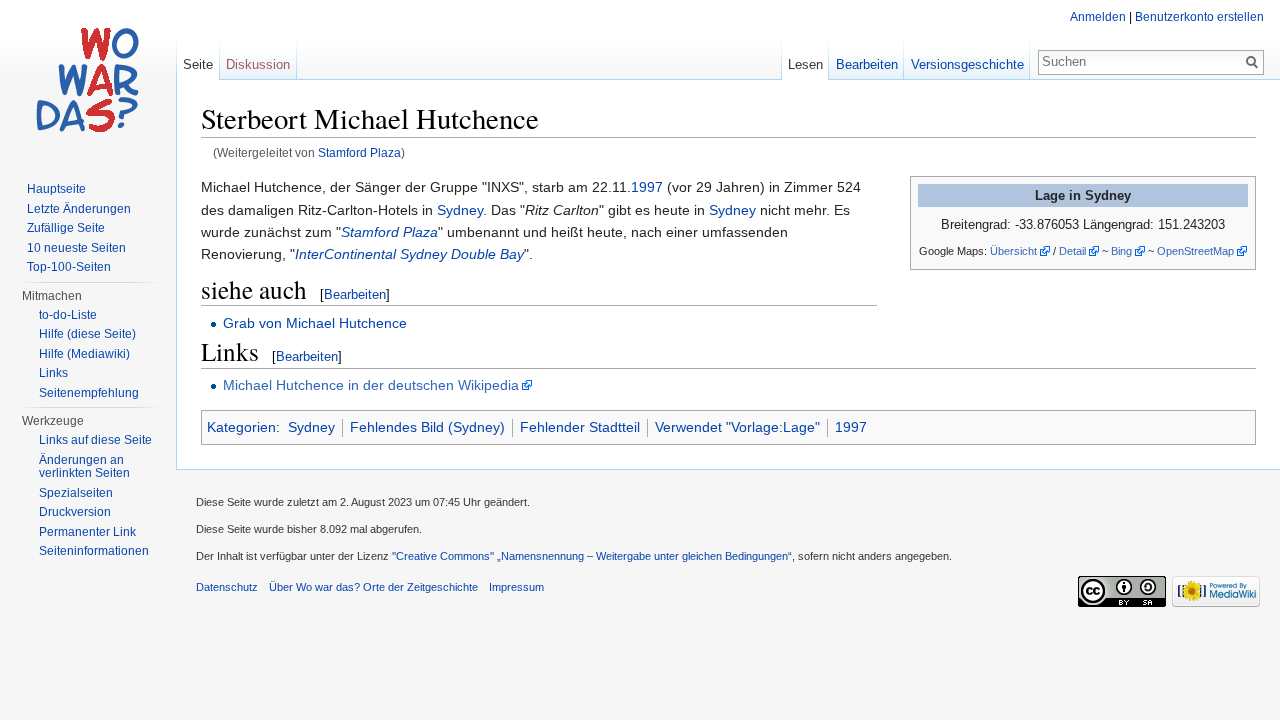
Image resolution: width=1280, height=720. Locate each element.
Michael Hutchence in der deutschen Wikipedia (371, 385)
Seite (198, 64)
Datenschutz (227, 587)
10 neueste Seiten (76, 248)
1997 (647, 187)
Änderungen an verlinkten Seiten (84, 467)
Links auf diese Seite (95, 440)
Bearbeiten (355, 294)
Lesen (805, 64)
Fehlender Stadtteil (580, 427)
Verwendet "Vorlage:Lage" (737, 427)
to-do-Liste (68, 315)
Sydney (460, 210)
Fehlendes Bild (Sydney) (427, 427)
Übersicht (1013, 251)
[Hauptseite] (88, 80)
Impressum (516, 587)
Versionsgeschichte (967, 64)
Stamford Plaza (359, 152)
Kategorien (241, 427)
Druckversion (75, 512)
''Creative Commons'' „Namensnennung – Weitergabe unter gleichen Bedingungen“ (592, 556)
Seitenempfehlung (89, 393)
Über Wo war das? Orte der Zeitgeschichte (373, 587)
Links (53, 373)
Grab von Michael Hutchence (315, 323)
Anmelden (1098, 17)
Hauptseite (56, 189)
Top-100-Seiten (69, 267)
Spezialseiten (76, 493)
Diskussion (258, 64)
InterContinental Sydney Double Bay (409, 254)
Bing (1121, 251)
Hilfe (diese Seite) (87, 334)
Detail (1072, 251)
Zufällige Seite (66, 228)
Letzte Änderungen (79, 209)
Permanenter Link (87, 532)
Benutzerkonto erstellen (1199, 17)
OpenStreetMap (1195, 251)
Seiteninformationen (94, 551)
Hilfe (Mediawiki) (84, 354)
